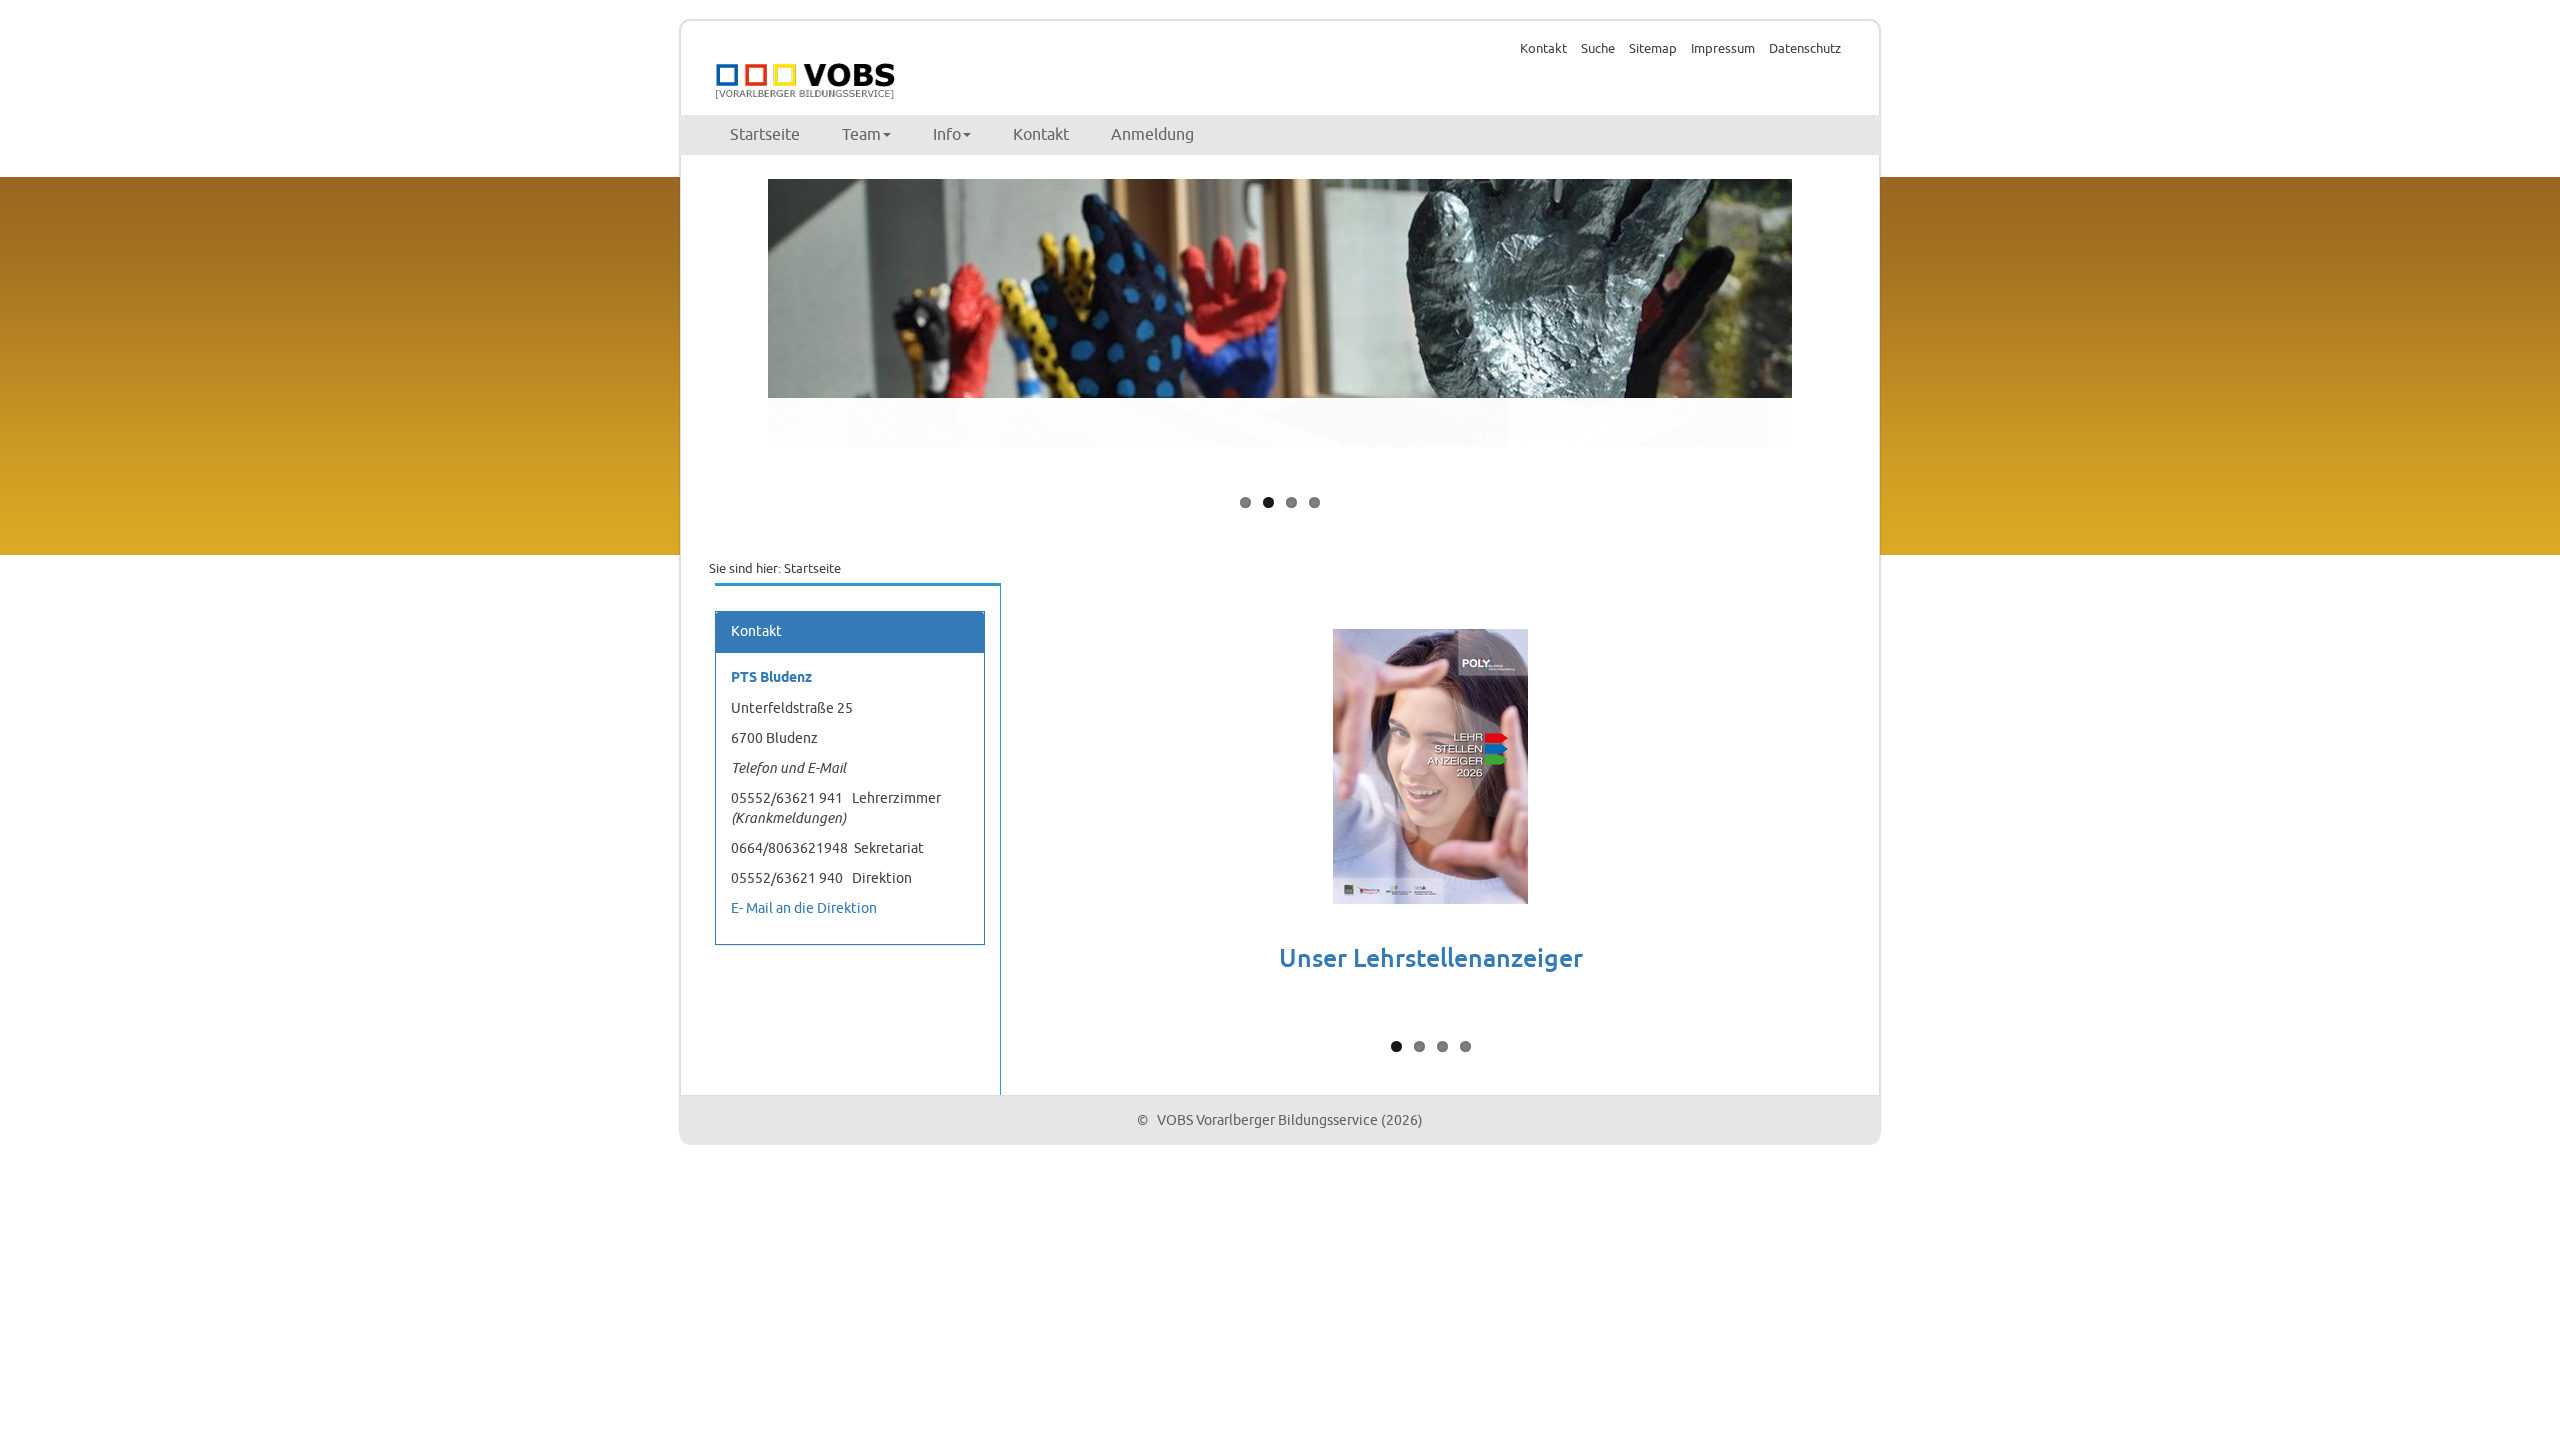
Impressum (1723, 49)
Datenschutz (1805, 49)
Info (947, 135)
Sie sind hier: (745, 569)
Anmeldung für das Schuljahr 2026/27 (1431, 947)
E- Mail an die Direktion (804, 908)
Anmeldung (1152, 135)
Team (861, 135)
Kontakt (1543, 49)
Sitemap (1653, 49)
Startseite (765, 135)
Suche (1598, 49)
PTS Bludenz (771, 679)
